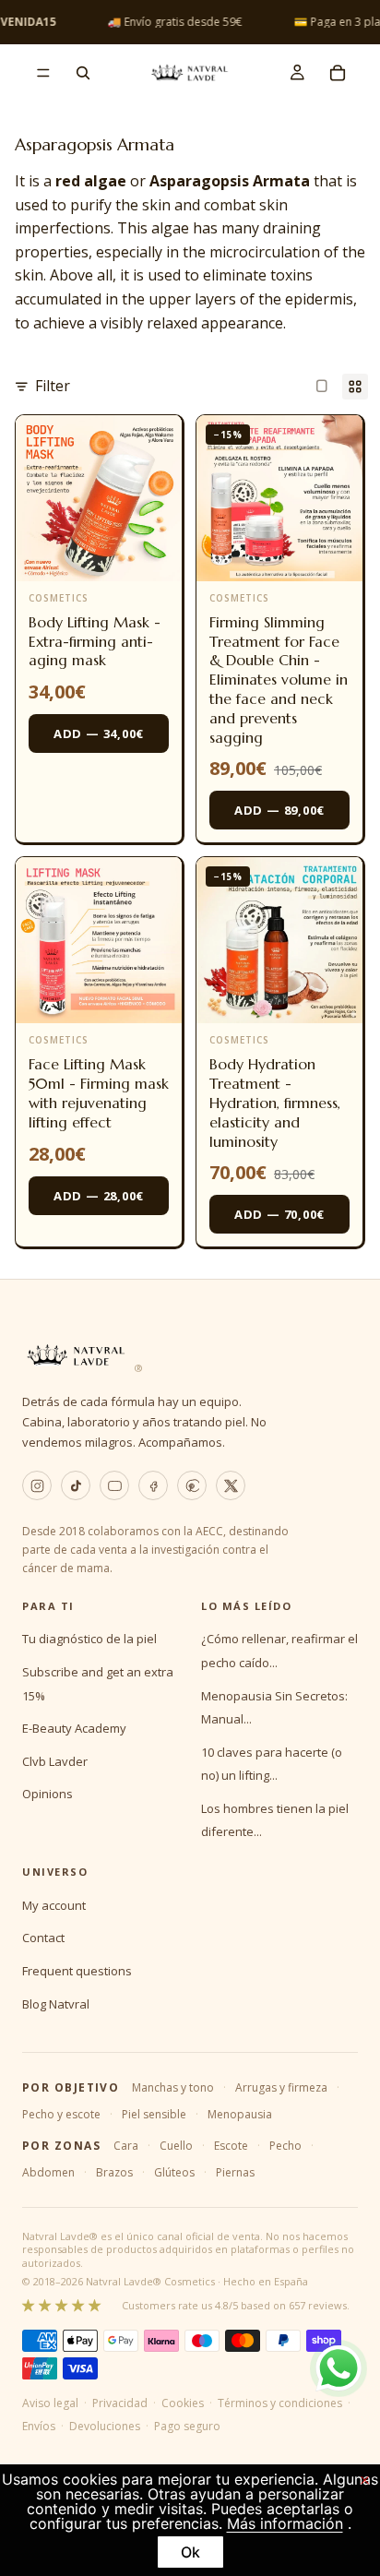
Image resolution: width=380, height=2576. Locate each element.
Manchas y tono (173, 2087)
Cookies (183, 2403)
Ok (190, 2552)
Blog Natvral (56, 2004)
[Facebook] (153, 1485)
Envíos (39, 2426)
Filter (53, 386)
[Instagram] (37, 1485)
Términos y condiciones (280, 2403)
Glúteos (174, 2172)
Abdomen (48, 2172)
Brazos (114, 2172)
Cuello (176, 2146)
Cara (126, 2146)
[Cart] (338, 73)
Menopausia (240, 2114)
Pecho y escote (61, 2114)
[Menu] (43, 73)
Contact (43, 1938)
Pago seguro (187, 2426)
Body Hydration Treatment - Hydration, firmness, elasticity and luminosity (275, 1102)
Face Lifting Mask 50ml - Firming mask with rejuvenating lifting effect (99, 1092)
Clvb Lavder (55, 1761)
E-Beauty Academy (74, 1728)
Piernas (235, 2172)
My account (54, 1905)
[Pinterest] (192, 1485)
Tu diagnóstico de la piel (89, 1639)
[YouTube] (114, 1485)
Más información (285, 2523)
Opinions (47, 1794)
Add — (99, 733)
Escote (231, 2146)
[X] (231, 1485)
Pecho (285, 2146)
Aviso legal (50, 2403)
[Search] (83, 73)
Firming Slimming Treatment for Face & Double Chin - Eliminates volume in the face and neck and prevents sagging (279, 680)
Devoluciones (105, 2426)
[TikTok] (76, 1485)
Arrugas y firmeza (281, 2087)
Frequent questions (77, 1971)
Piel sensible (154, 2114)
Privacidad (120, 2403)
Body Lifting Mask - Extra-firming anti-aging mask (95, 641)
